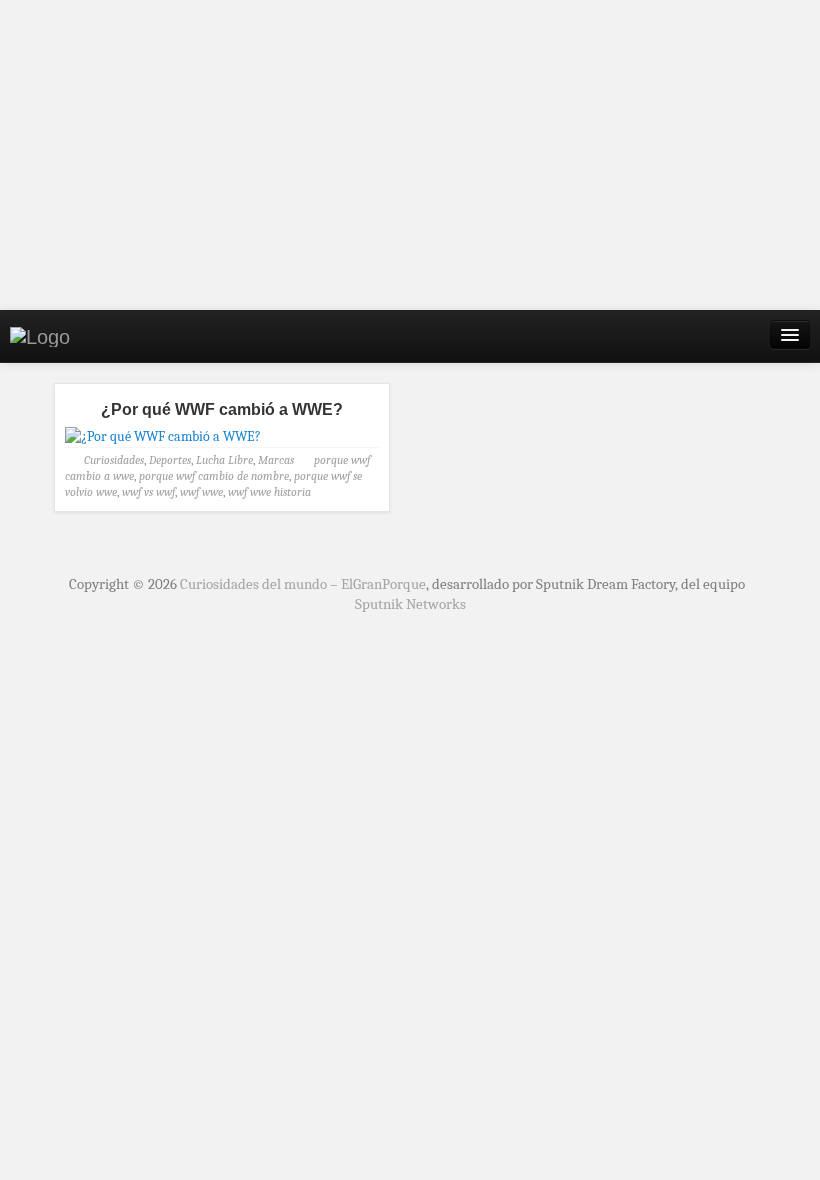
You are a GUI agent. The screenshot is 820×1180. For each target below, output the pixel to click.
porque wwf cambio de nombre (214, 476)
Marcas (276, 460)
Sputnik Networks (410, 604)
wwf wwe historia (269, 492)
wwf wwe (201, 492)
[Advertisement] (410, 155)
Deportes (170, 460)
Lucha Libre (224, 460)
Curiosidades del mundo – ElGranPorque (303, 584)
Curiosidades (114, 460)
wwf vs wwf (148, 492)
